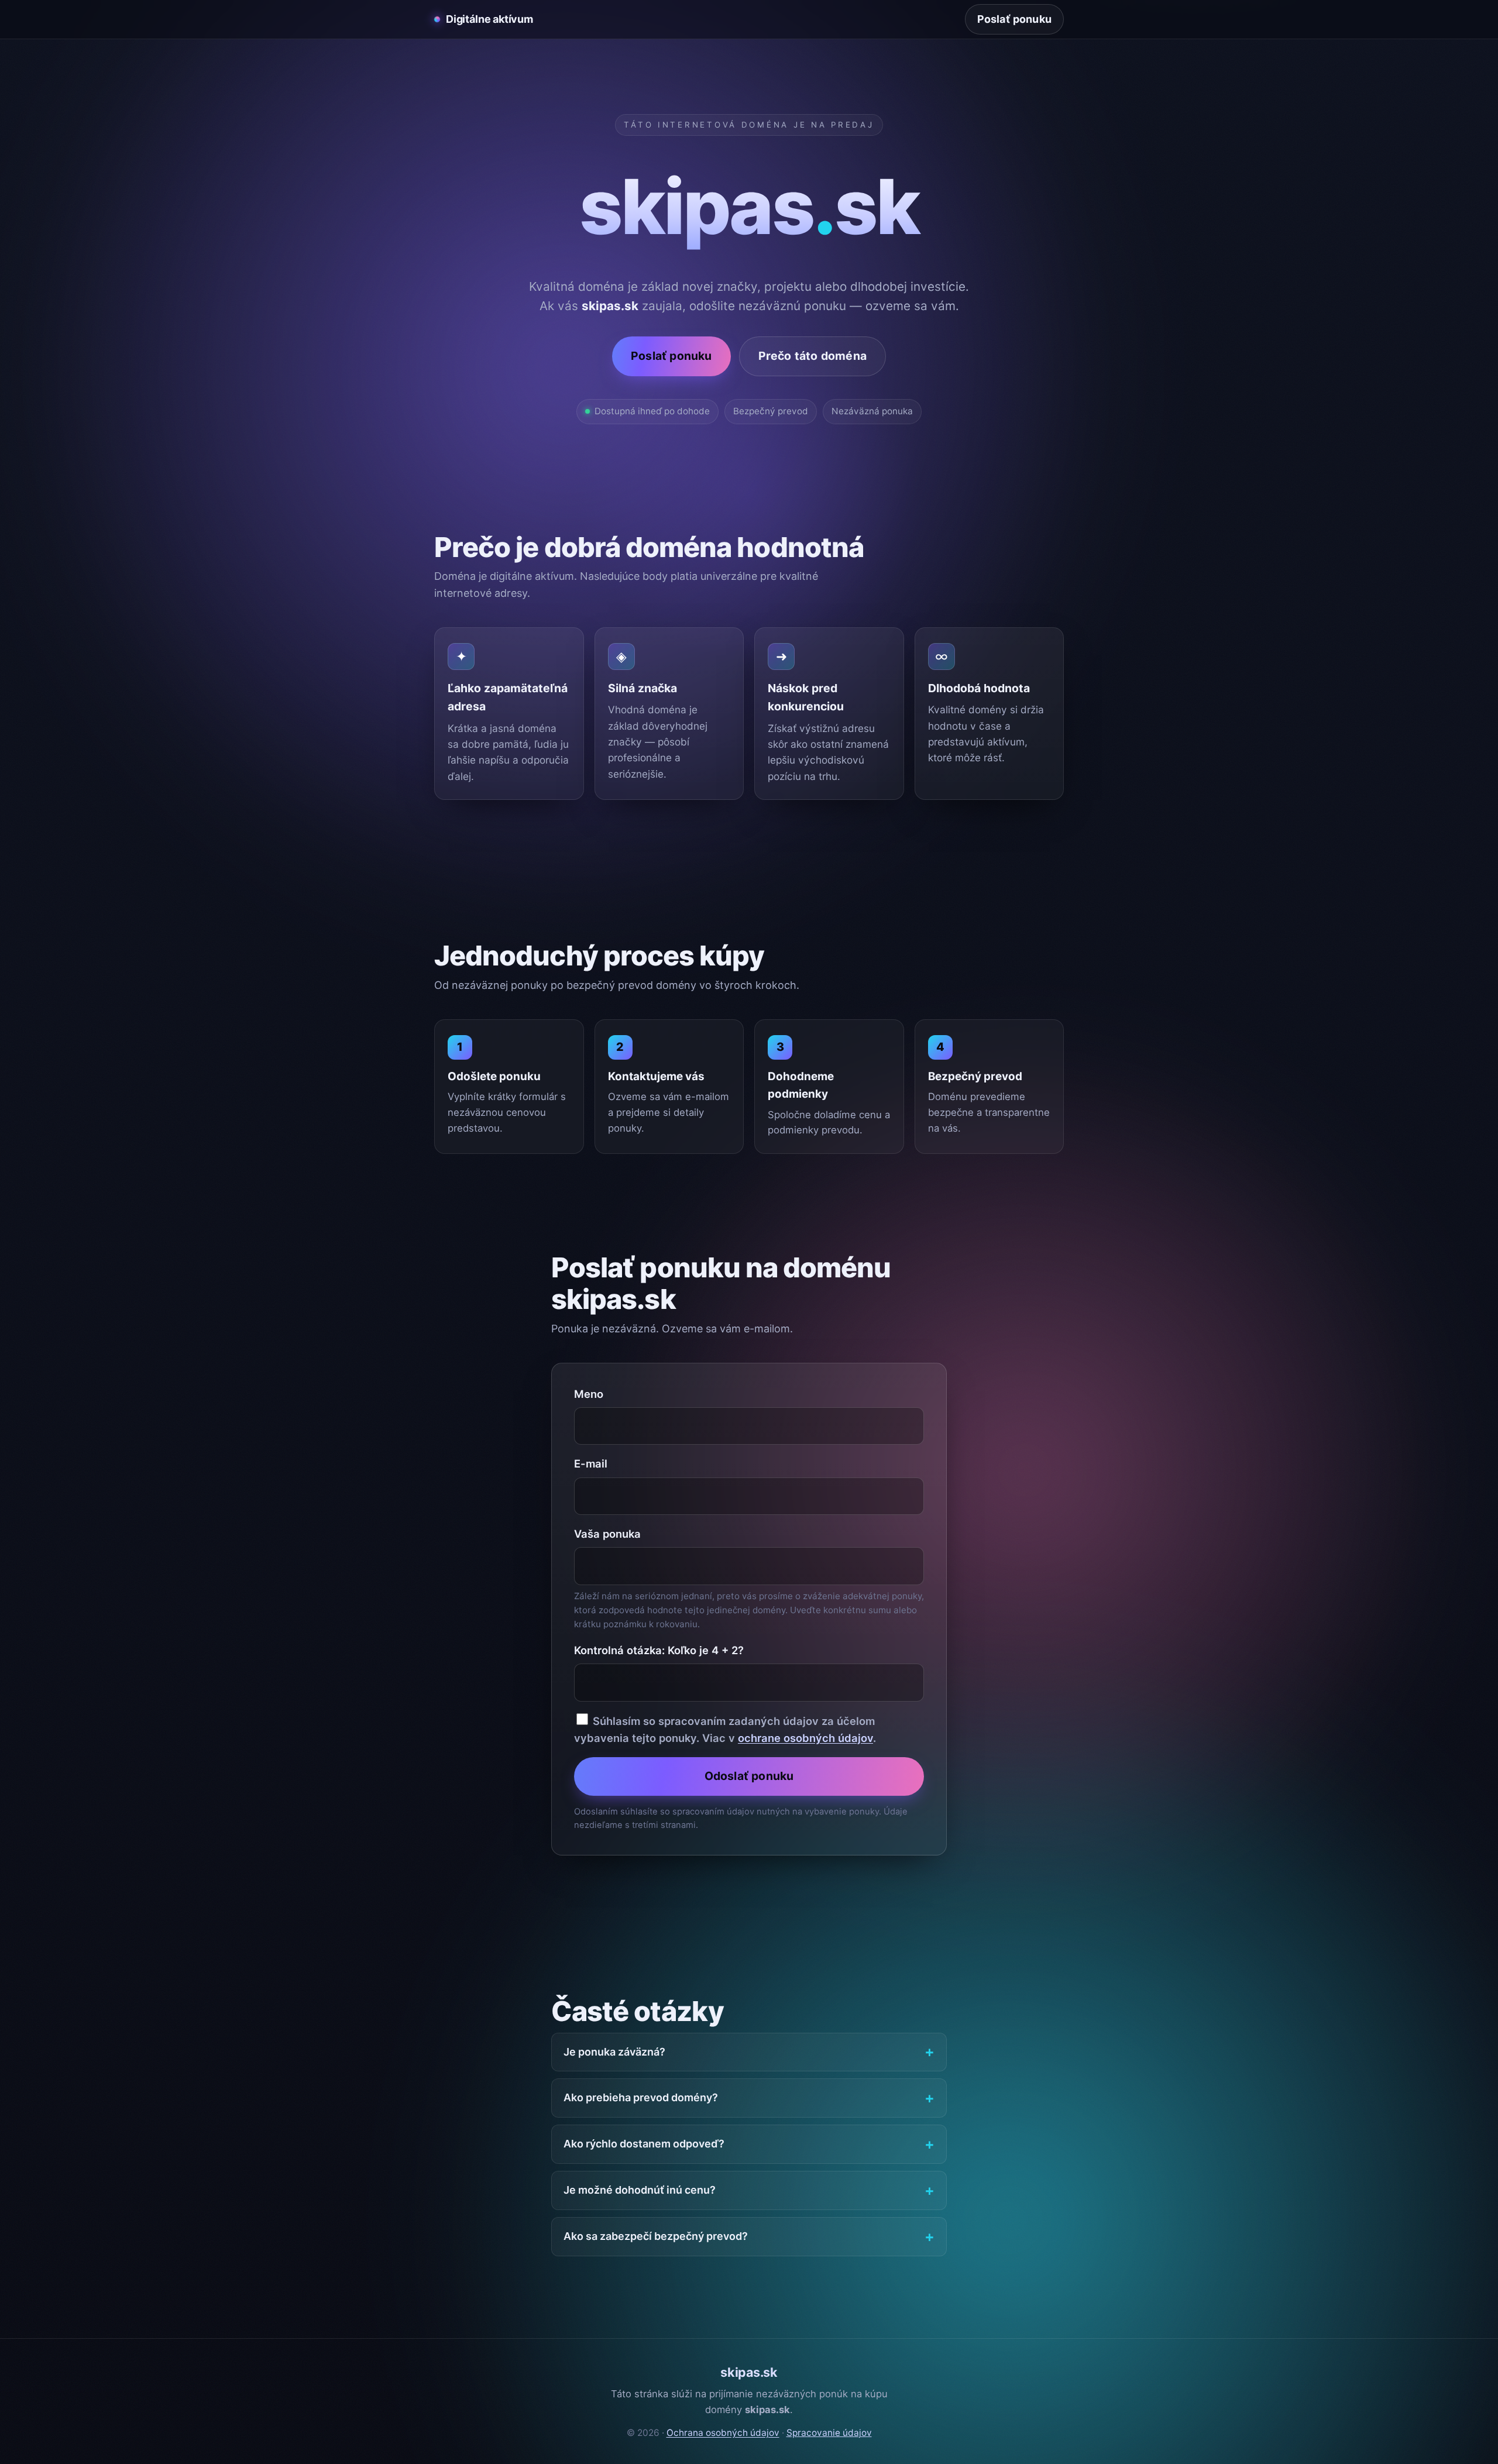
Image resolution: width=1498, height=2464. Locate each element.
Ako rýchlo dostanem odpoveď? (644, 2144)
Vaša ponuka (607, 1534)
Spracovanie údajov (829, 2433)
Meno (589, 1394)
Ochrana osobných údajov (723, 2433)
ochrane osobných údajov (805, 1738)
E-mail (591, 1463)
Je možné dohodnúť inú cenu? (640, 2190)
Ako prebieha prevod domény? (641, 2097)
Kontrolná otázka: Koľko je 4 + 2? (659, 1650)
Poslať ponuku (1014, 19)
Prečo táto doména (812, 356)
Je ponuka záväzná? (614, 2052)
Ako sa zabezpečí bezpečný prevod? (656, 2236)
